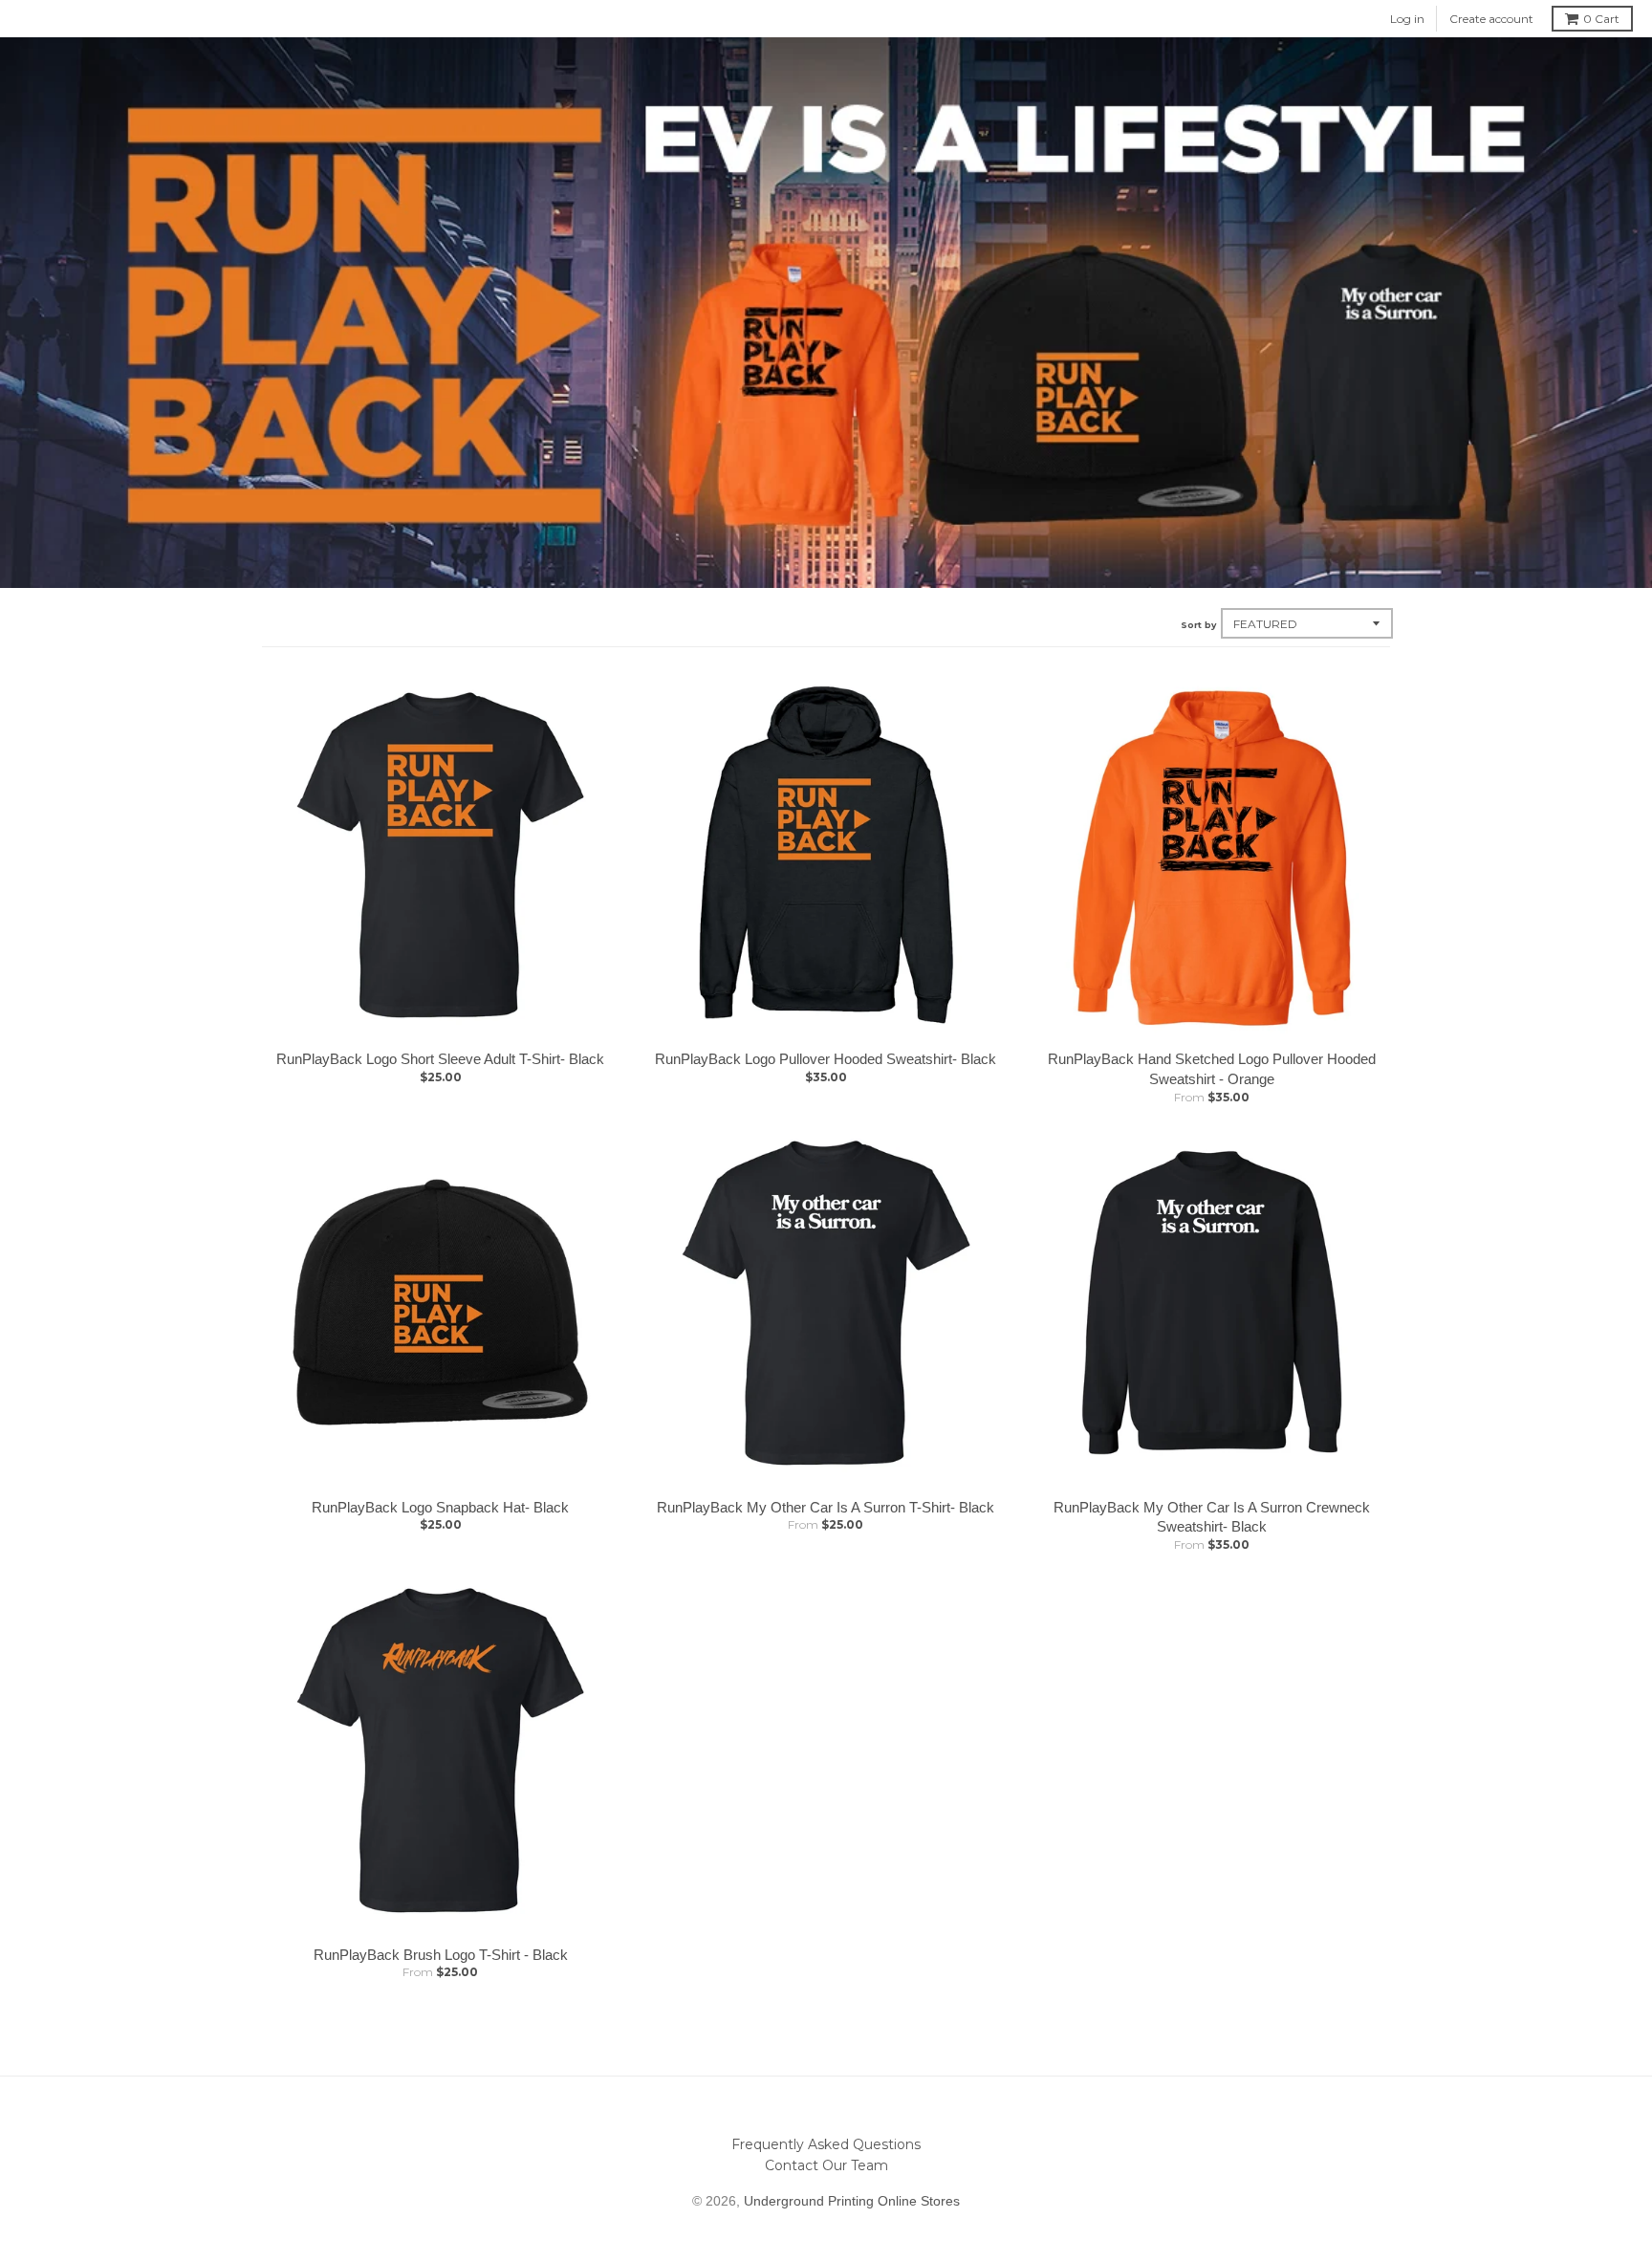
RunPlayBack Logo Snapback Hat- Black (440, 1507)
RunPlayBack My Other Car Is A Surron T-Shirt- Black (826, 1507)
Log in (1407, 19)
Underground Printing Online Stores (852, 2201)
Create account (1491, 19)
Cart (1601, 19)
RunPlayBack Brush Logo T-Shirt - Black (441, 1955)
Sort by (1198, 625)
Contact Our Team (826, 2165)
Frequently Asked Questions (826, 2144)
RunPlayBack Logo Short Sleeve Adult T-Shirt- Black (440, 1059)
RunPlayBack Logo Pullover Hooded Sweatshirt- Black (826, 1059)
